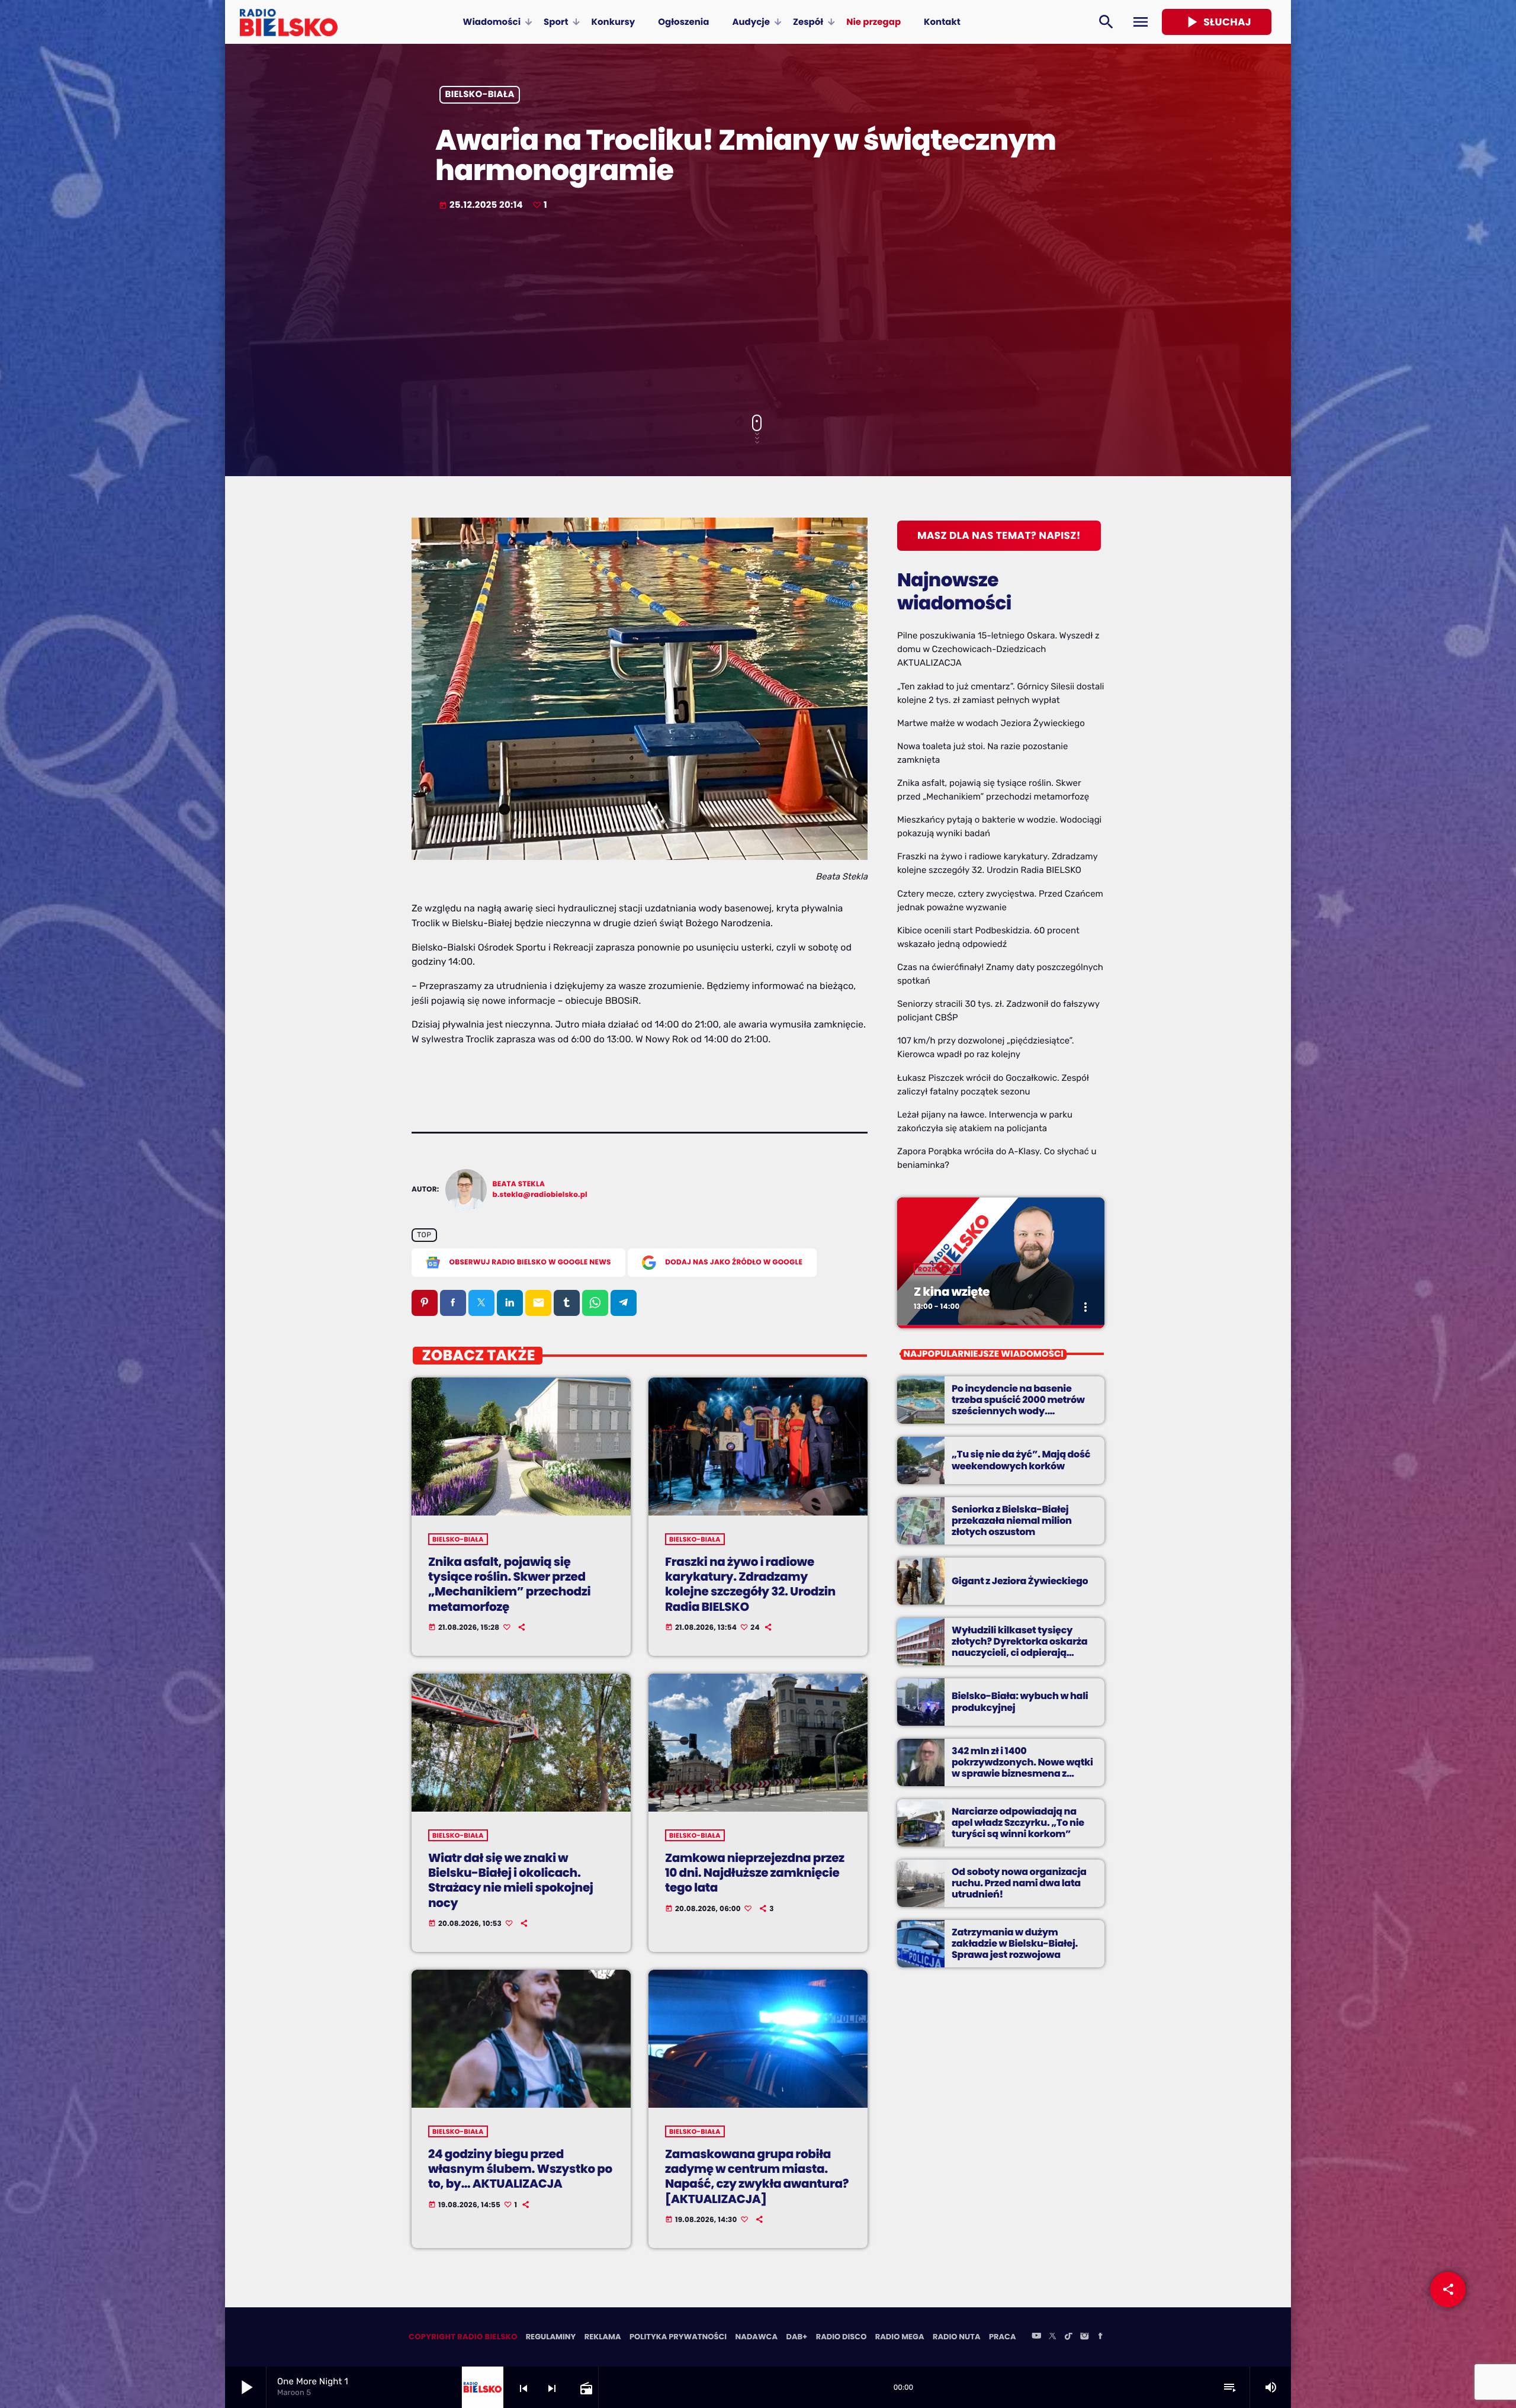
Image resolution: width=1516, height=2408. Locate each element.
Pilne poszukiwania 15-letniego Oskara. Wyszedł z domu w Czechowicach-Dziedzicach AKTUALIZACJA (998, 649)
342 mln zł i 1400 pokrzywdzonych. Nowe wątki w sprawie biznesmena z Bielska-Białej (1022, 1768)
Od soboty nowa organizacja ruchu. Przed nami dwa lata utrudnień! (1019, 1883)
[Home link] (289, 22)
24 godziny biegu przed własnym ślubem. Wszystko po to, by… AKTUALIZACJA (520, 2169)
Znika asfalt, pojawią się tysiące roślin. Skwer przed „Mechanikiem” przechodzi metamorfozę (509, 1584)
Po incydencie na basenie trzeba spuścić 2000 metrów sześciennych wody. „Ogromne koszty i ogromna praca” (1019, 1411)
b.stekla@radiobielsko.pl (540, 1195)
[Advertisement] (758, 314)
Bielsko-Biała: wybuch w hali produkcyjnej (1020, 1701)
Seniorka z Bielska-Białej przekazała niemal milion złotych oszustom (1012, 1521)
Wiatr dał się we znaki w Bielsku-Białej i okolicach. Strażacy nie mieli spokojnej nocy (511, 1880)
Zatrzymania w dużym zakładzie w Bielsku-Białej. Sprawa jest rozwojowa (1015, 1943)
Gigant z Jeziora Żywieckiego (1020, 1581)
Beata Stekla (519, 1184)
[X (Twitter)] (1052, 2337)
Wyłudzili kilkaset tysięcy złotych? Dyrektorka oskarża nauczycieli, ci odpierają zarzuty (1019, 1647)
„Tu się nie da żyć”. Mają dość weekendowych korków (1021, 1460)
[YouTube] (1036, 2337)
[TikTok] (1068, 2337)
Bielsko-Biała (480, 95)
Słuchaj (1217, 22)
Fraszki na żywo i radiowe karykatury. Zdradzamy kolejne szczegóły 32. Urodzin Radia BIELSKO (750, 1584)
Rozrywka (937, 1269)
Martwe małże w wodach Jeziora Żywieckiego (991, 723)
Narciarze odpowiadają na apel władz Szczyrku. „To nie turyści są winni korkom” (1018, 1823)
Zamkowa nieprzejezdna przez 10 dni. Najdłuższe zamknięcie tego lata (755, 1873)
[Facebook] (1100, 2337)
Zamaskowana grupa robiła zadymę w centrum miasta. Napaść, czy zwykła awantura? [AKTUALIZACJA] (757, 2176)
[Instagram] (1084, 2337)
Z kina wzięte (952, 1292)
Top (424, 1235)
